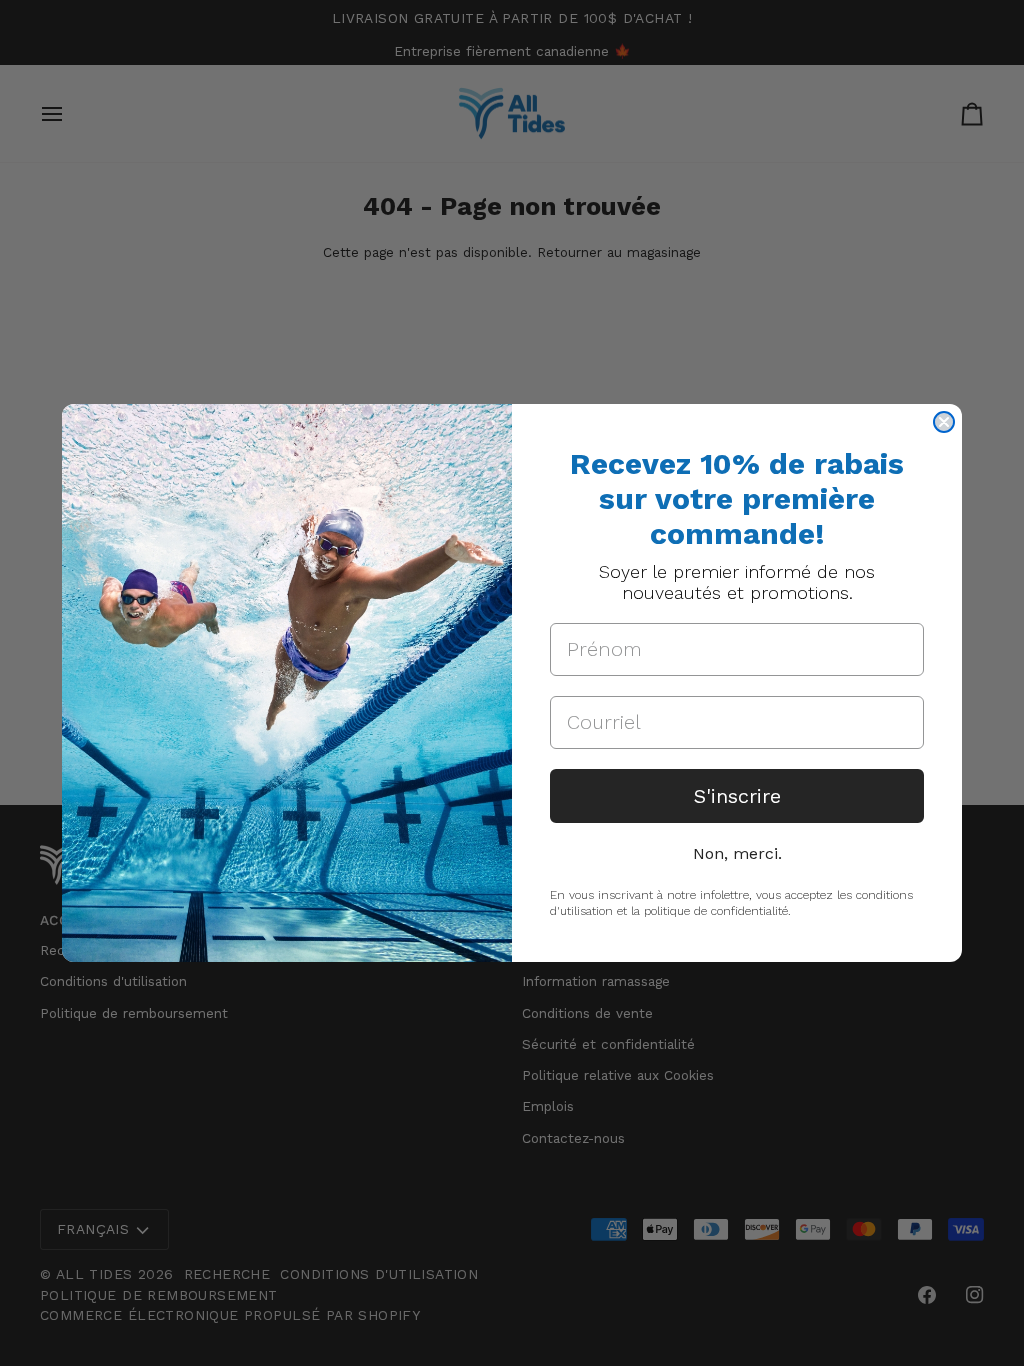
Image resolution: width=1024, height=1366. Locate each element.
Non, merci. (737, 853)
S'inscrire (737, 796)
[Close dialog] (944, 422)
